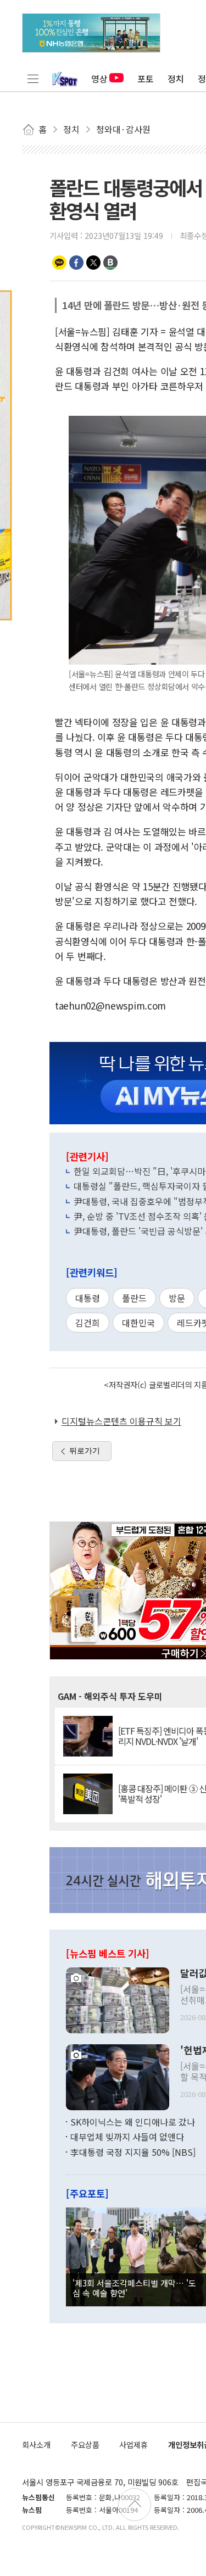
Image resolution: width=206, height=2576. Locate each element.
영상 (99, 79)
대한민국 (138, 1323)
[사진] (118, 1999)
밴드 (110, 263)
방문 (177, 1298)
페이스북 (76, 263)
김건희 (88, 1323)
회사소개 (36, 2444)
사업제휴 (133, 2444)
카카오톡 (59, 263)
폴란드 (134, 1298)
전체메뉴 (33, 79)
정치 (176, 79)
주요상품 (85, 2444)
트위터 (93, 263)
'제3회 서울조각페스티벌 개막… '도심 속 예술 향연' (134, 2288)
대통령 (88, 1298)
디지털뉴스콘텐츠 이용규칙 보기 (121, 1421)
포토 (146, 79)
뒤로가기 (85, 1451)
